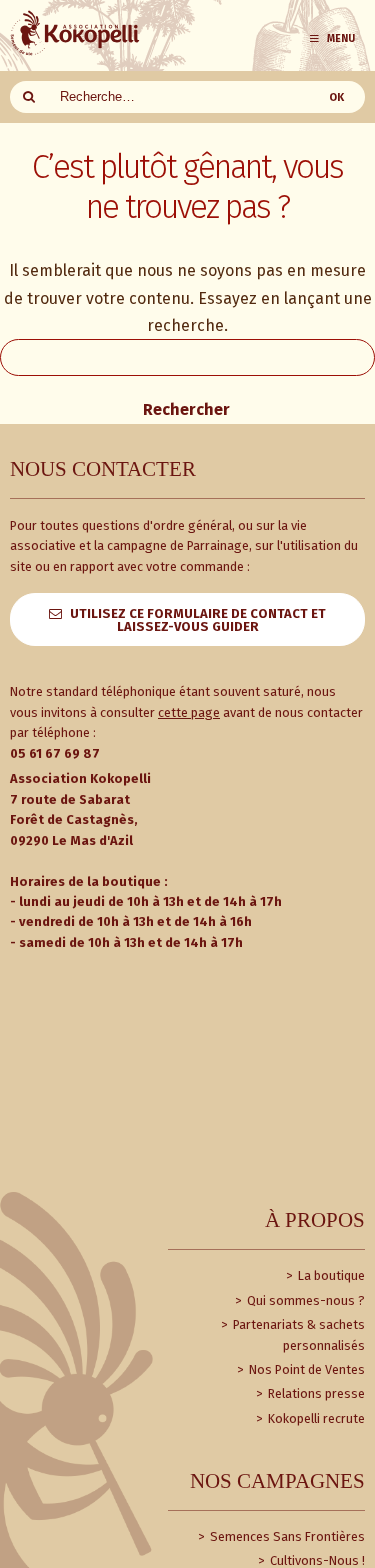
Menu (341, 38)
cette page (189, 712)
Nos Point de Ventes (305, 1369)
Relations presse (315, 1393)
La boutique (330, 1275)
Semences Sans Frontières (286, 1536)
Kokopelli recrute (315, 1418)
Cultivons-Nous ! (316, 1560)
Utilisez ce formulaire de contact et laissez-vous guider (198, 620)
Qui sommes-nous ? (304, 1300)
